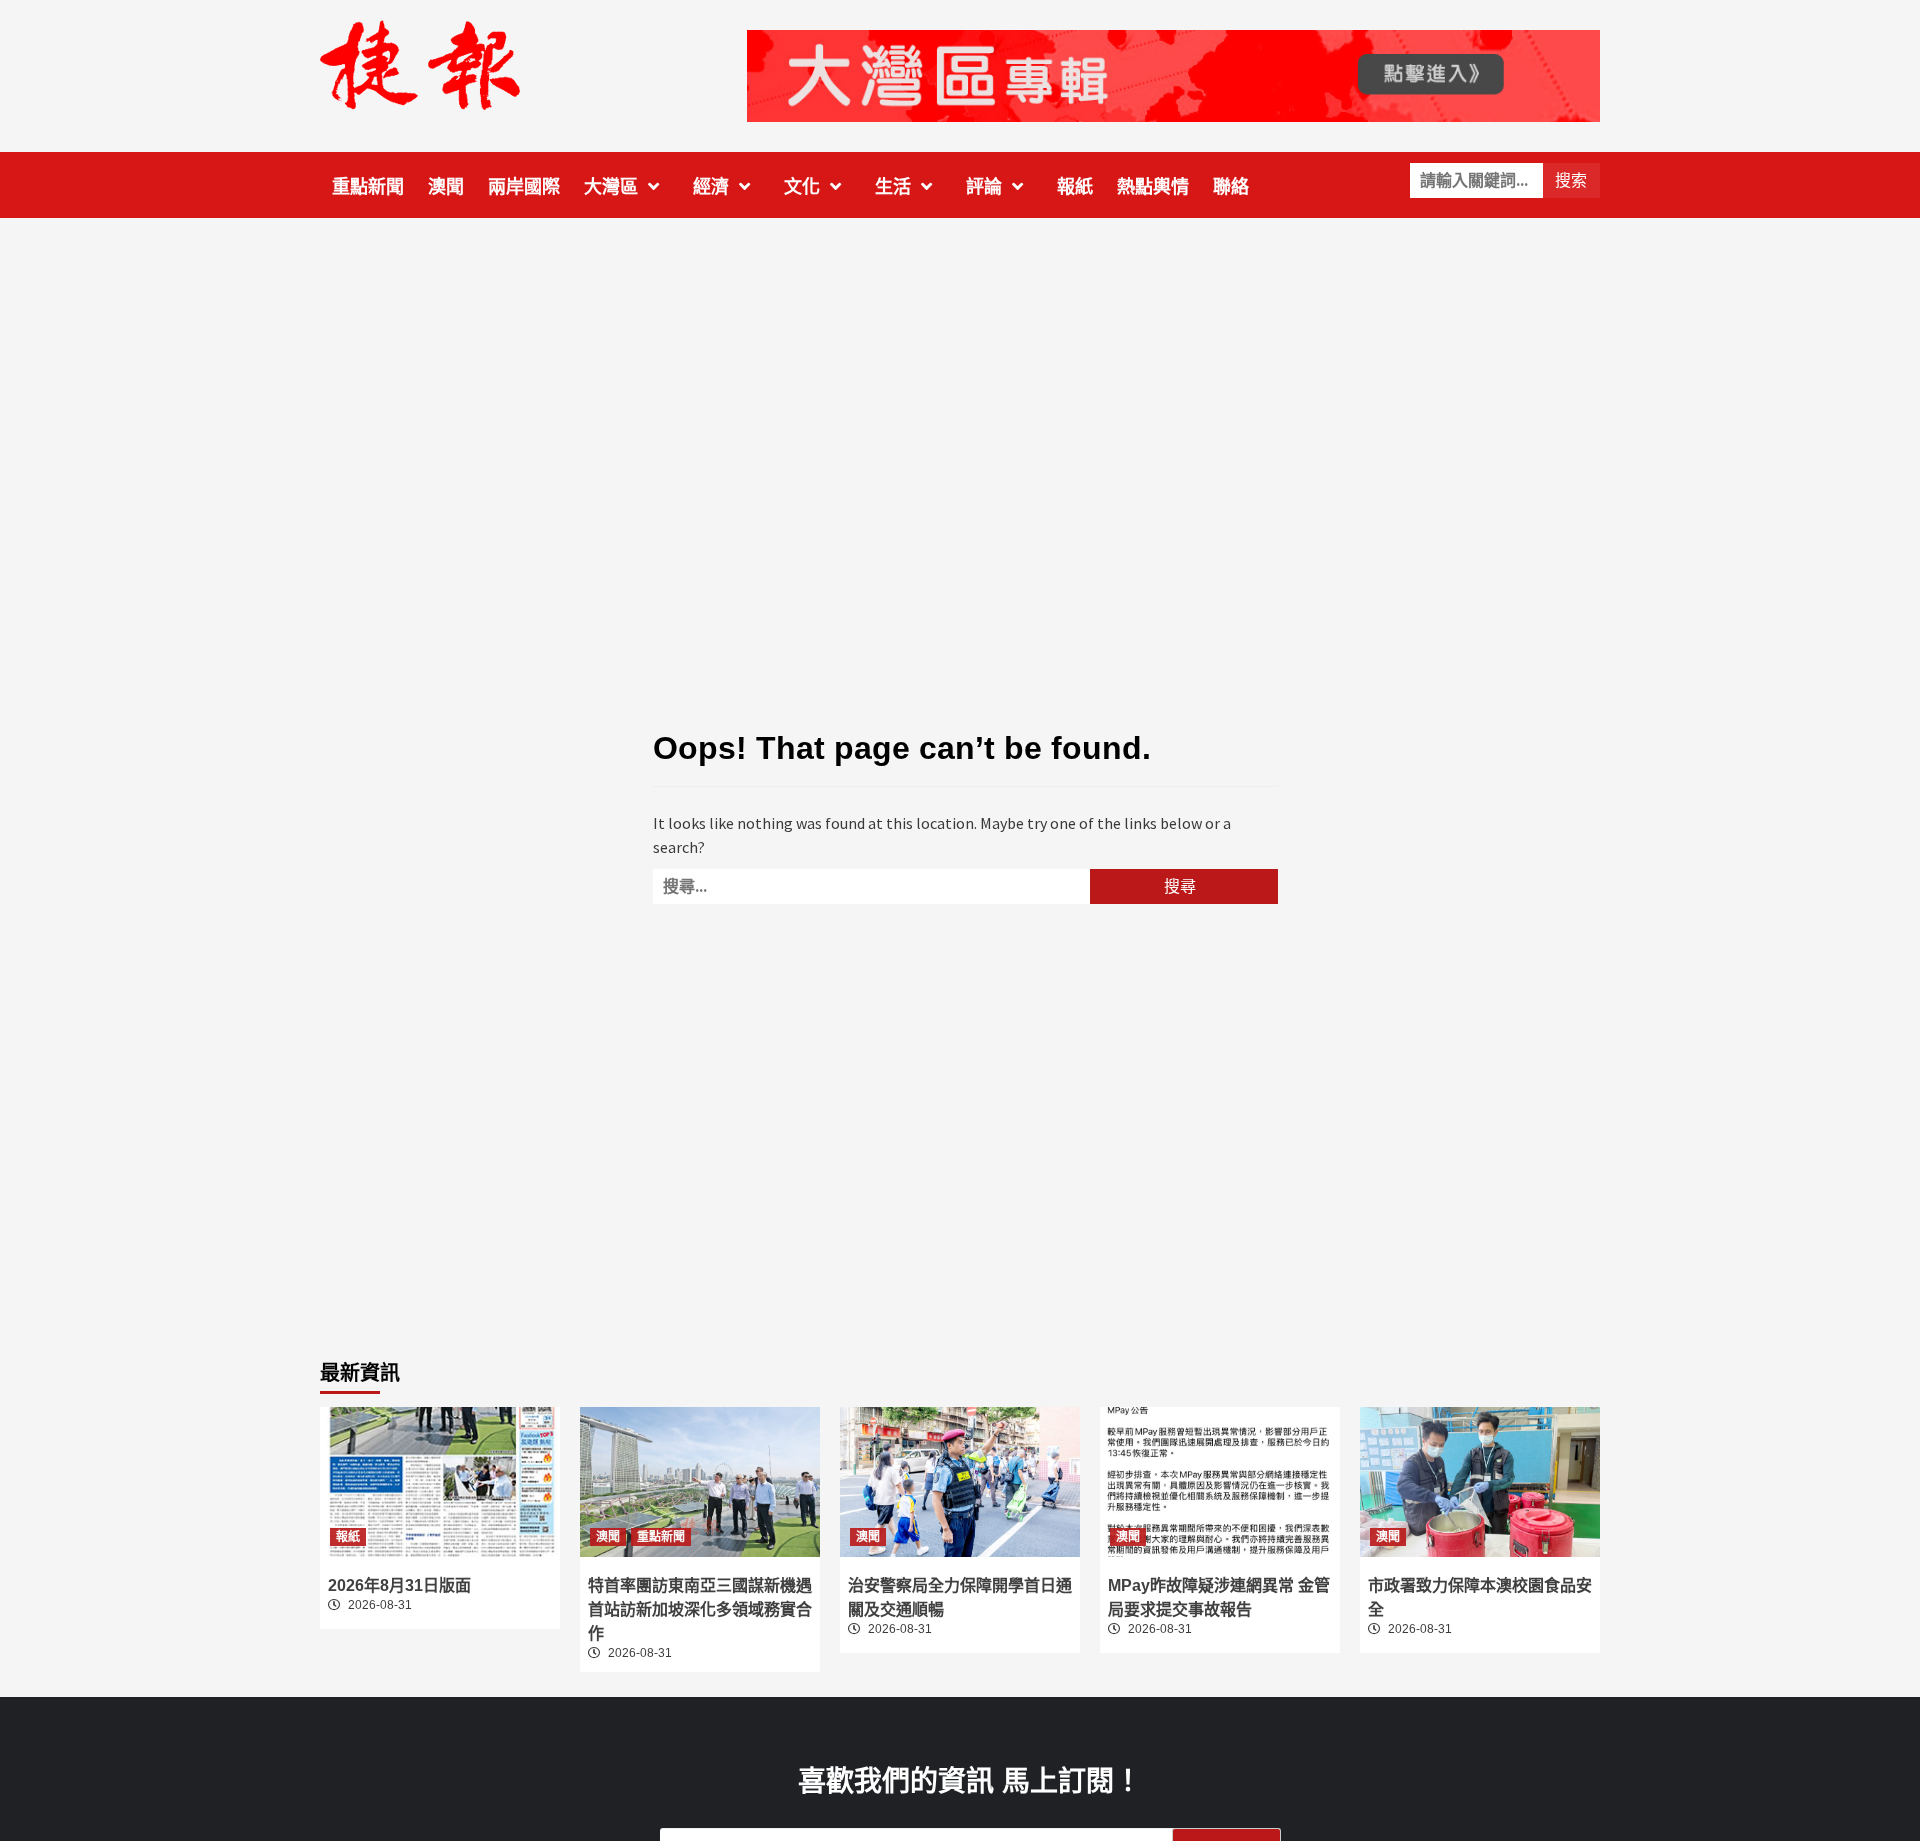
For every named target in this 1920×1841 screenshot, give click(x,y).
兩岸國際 (524, 187)
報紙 (1075, 187)
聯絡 (1231, 187)
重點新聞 (368, 187)
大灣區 (611, 187)
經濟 (711, 187)
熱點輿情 (1153, 187)
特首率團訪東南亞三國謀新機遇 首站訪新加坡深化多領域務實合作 (700, 1609)
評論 (984, 187)
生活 (893, 187)
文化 (802, 187)
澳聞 (446, 187)
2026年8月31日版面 (399, 1585)
